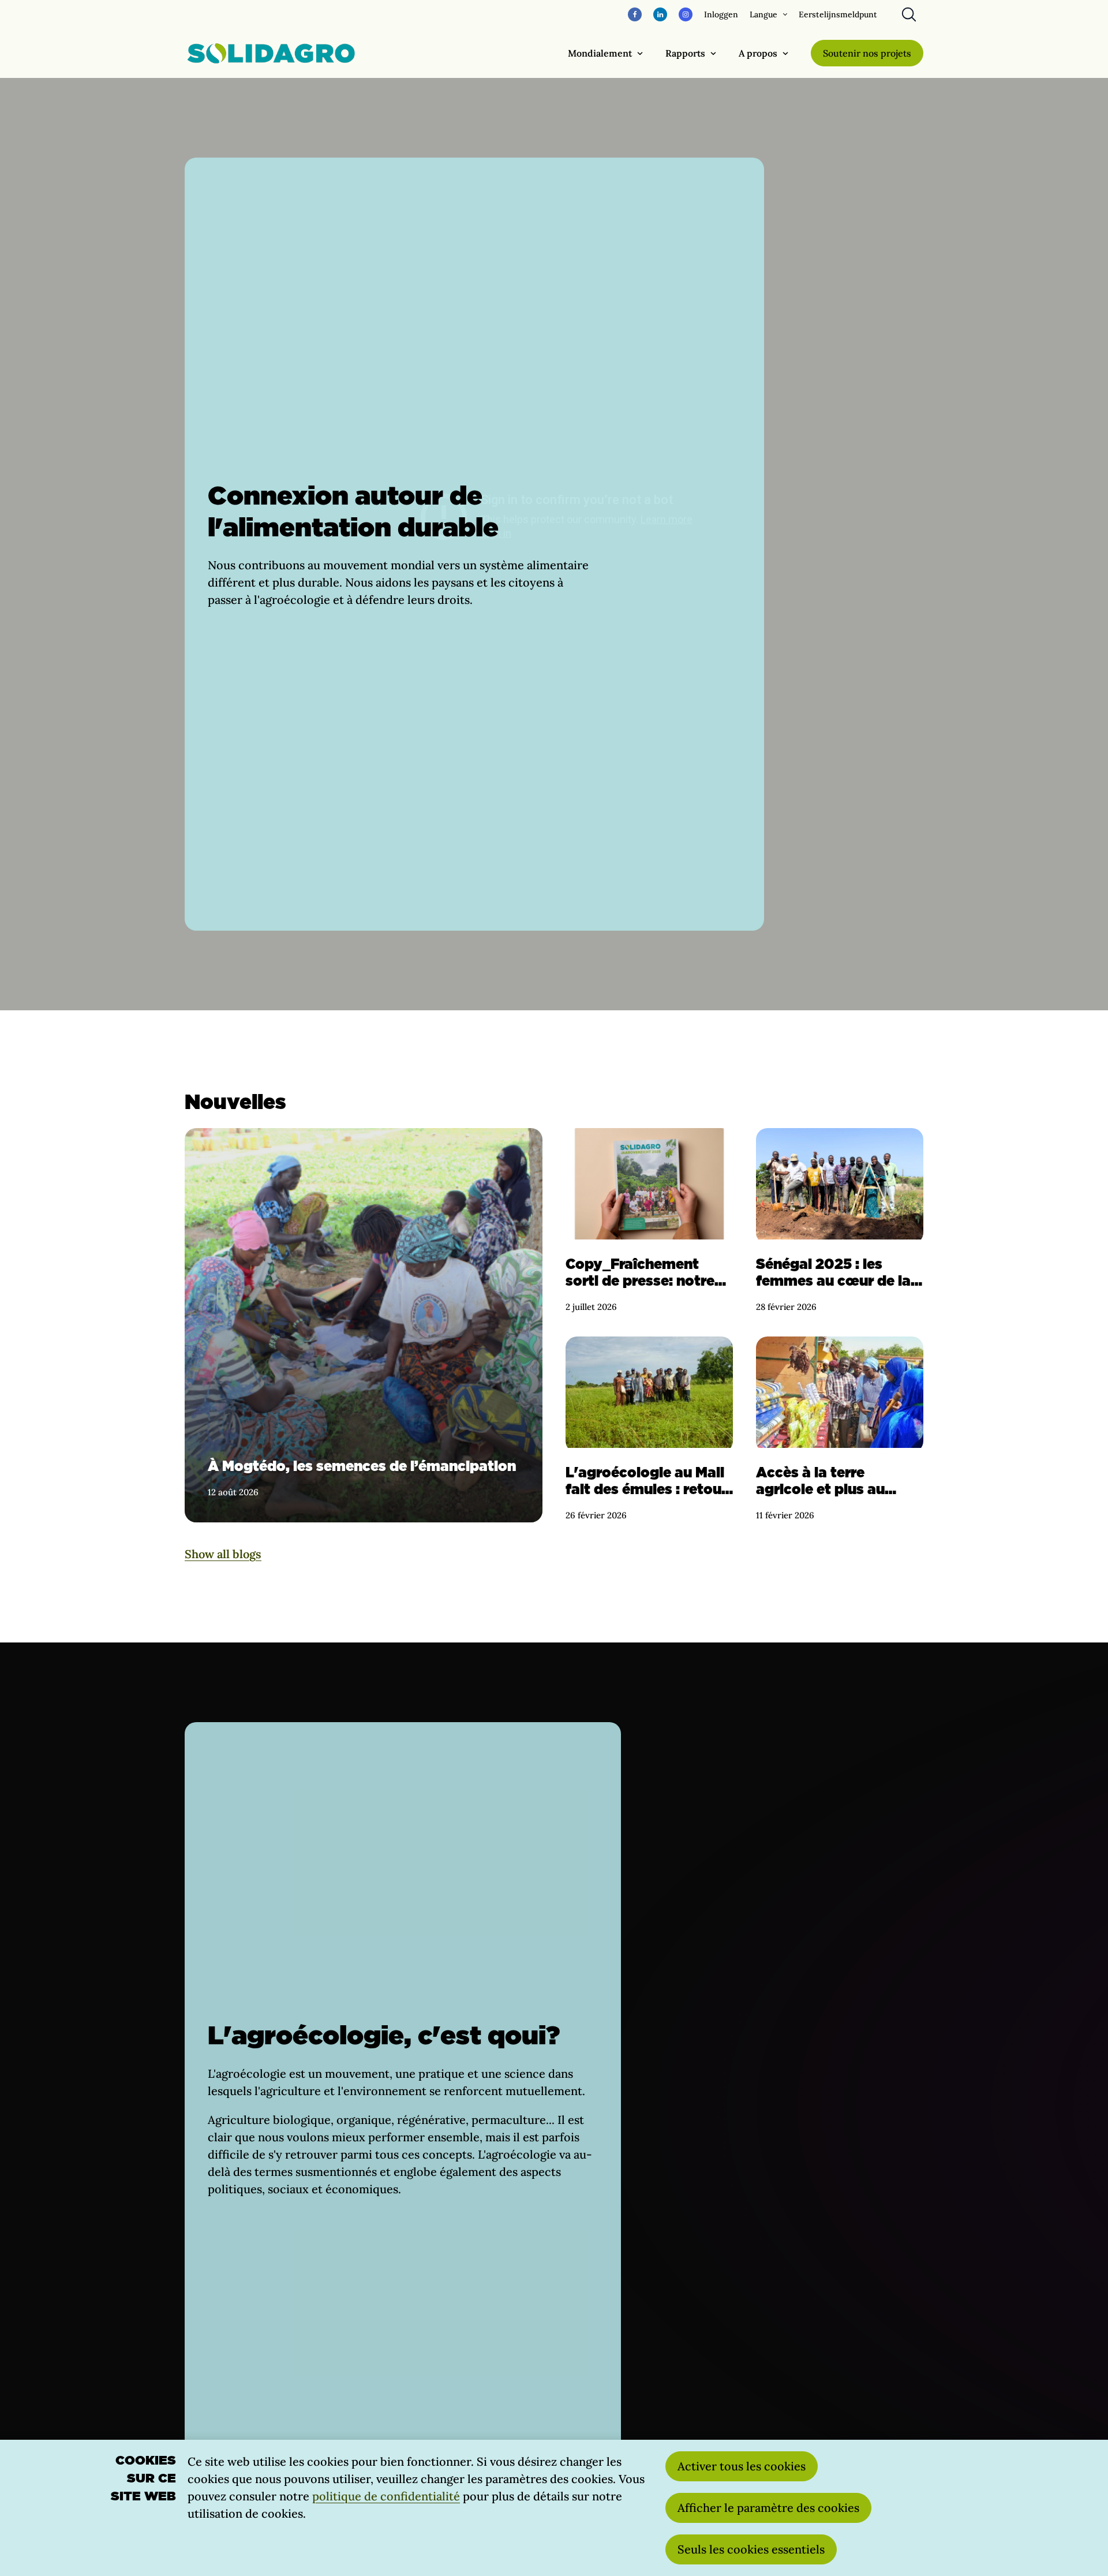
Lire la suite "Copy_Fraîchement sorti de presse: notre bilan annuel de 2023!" (649, 1221)
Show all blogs (223, 1554)
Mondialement (600, 53)
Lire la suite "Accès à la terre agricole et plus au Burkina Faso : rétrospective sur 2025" (840, 1429)
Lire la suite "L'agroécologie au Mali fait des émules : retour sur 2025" (649, 1429)
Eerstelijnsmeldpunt (838, 14)
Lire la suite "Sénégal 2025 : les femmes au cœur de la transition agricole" (840, 1221)
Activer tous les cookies (742, 2466)
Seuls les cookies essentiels (751, 2549)
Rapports (685, 53)
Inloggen (721, 14)
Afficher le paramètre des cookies (768, 2508)
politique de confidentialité (386, 2496)
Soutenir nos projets (867, 53)
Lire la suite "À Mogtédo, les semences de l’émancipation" (364, 1325)
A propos (758, 53)
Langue (763, 14)
